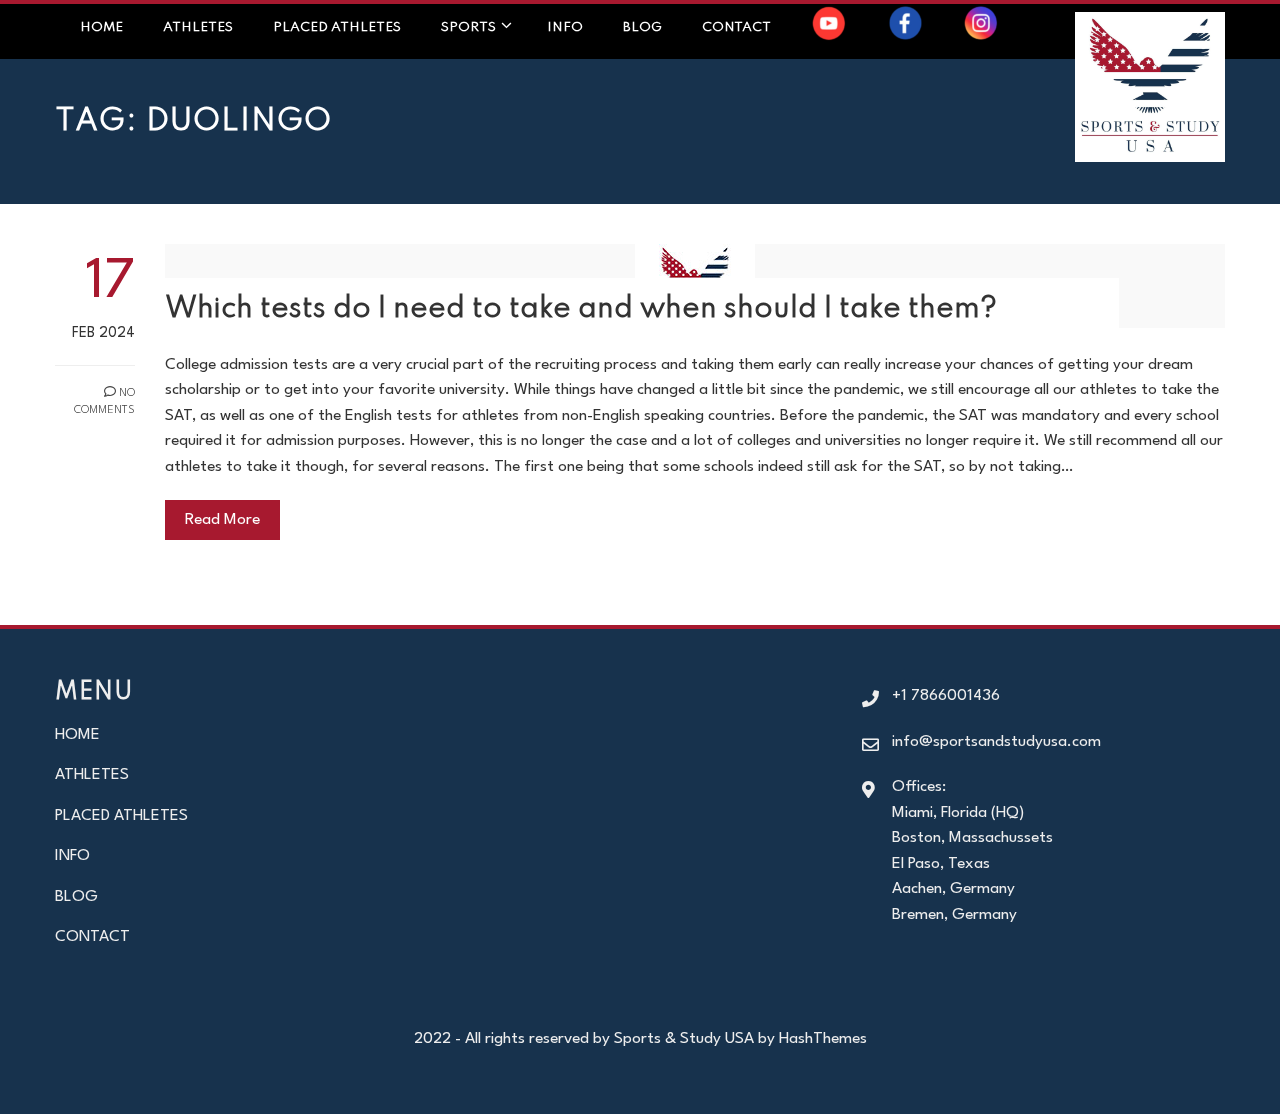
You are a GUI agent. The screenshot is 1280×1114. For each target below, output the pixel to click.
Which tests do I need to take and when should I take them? (581, 309)
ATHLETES (92, 775)
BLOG (76, 897)
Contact (736, 28)
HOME (77, 735)
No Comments (104, 402)
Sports (468, 27)
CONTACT (92, 937)
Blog (642, 28)
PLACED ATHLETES (337, 28)
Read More (222, 520)
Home (101, 28)
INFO (72, 856)
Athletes (198, 28)
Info (565, 28)
